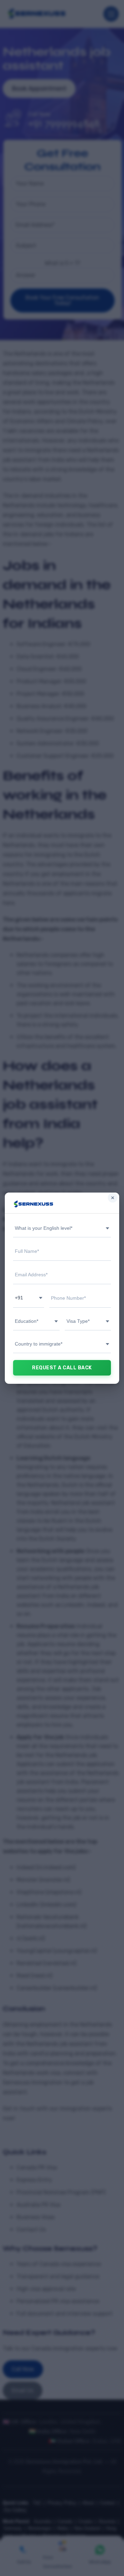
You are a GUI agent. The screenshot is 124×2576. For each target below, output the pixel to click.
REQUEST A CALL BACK (62, 1368)
